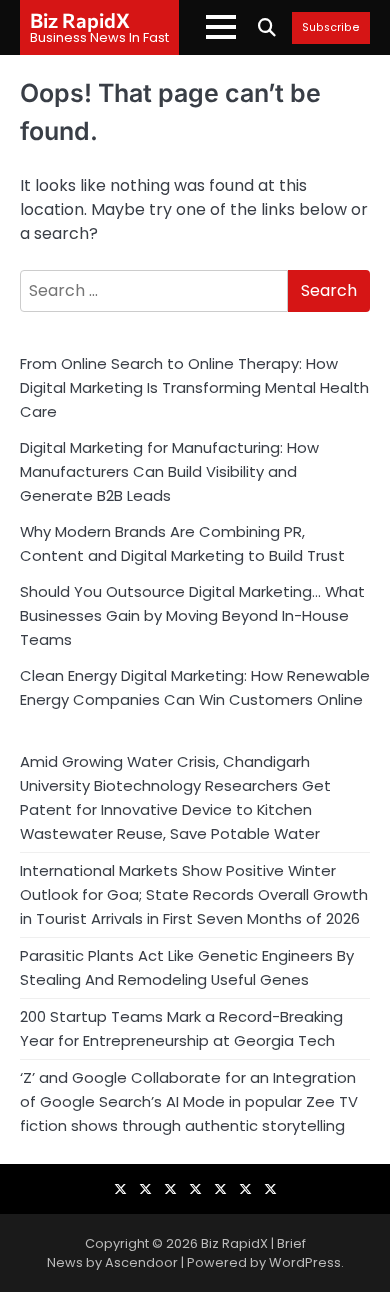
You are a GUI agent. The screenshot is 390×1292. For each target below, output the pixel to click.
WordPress (305, 1262)
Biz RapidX (80, 20)
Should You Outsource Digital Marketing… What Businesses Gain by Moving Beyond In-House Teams (192, 615)
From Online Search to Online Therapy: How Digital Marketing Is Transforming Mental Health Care (194, 387)
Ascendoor (141, 1262)
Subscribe (331, 28)
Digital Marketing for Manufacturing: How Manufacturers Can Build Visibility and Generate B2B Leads (169, 471)
